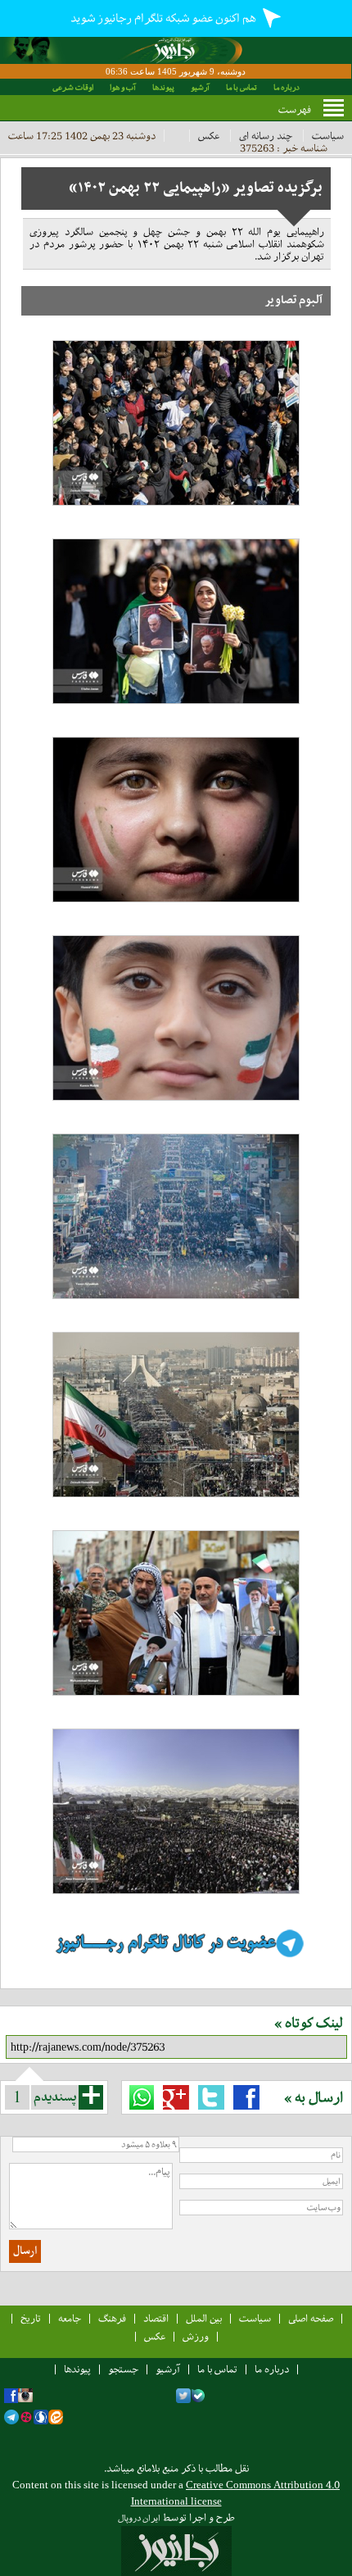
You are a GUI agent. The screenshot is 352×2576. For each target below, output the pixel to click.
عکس (209, 136)
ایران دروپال (139, 2518)
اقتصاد (156, 2318)
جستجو (123, 2369)
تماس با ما (241, 87)
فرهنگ (112, 2318)
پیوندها (163, 87)
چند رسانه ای (266, 136)
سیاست (328, 136)
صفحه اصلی (311, 2318)
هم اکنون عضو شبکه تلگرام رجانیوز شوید (164, 18)
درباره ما (287, 87)
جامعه (70, 2318)
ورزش (196, 2336)
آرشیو (200, 87)
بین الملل (204, 2318)
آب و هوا (123, 87)
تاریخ (31, 2318)
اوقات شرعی (73, 87)
